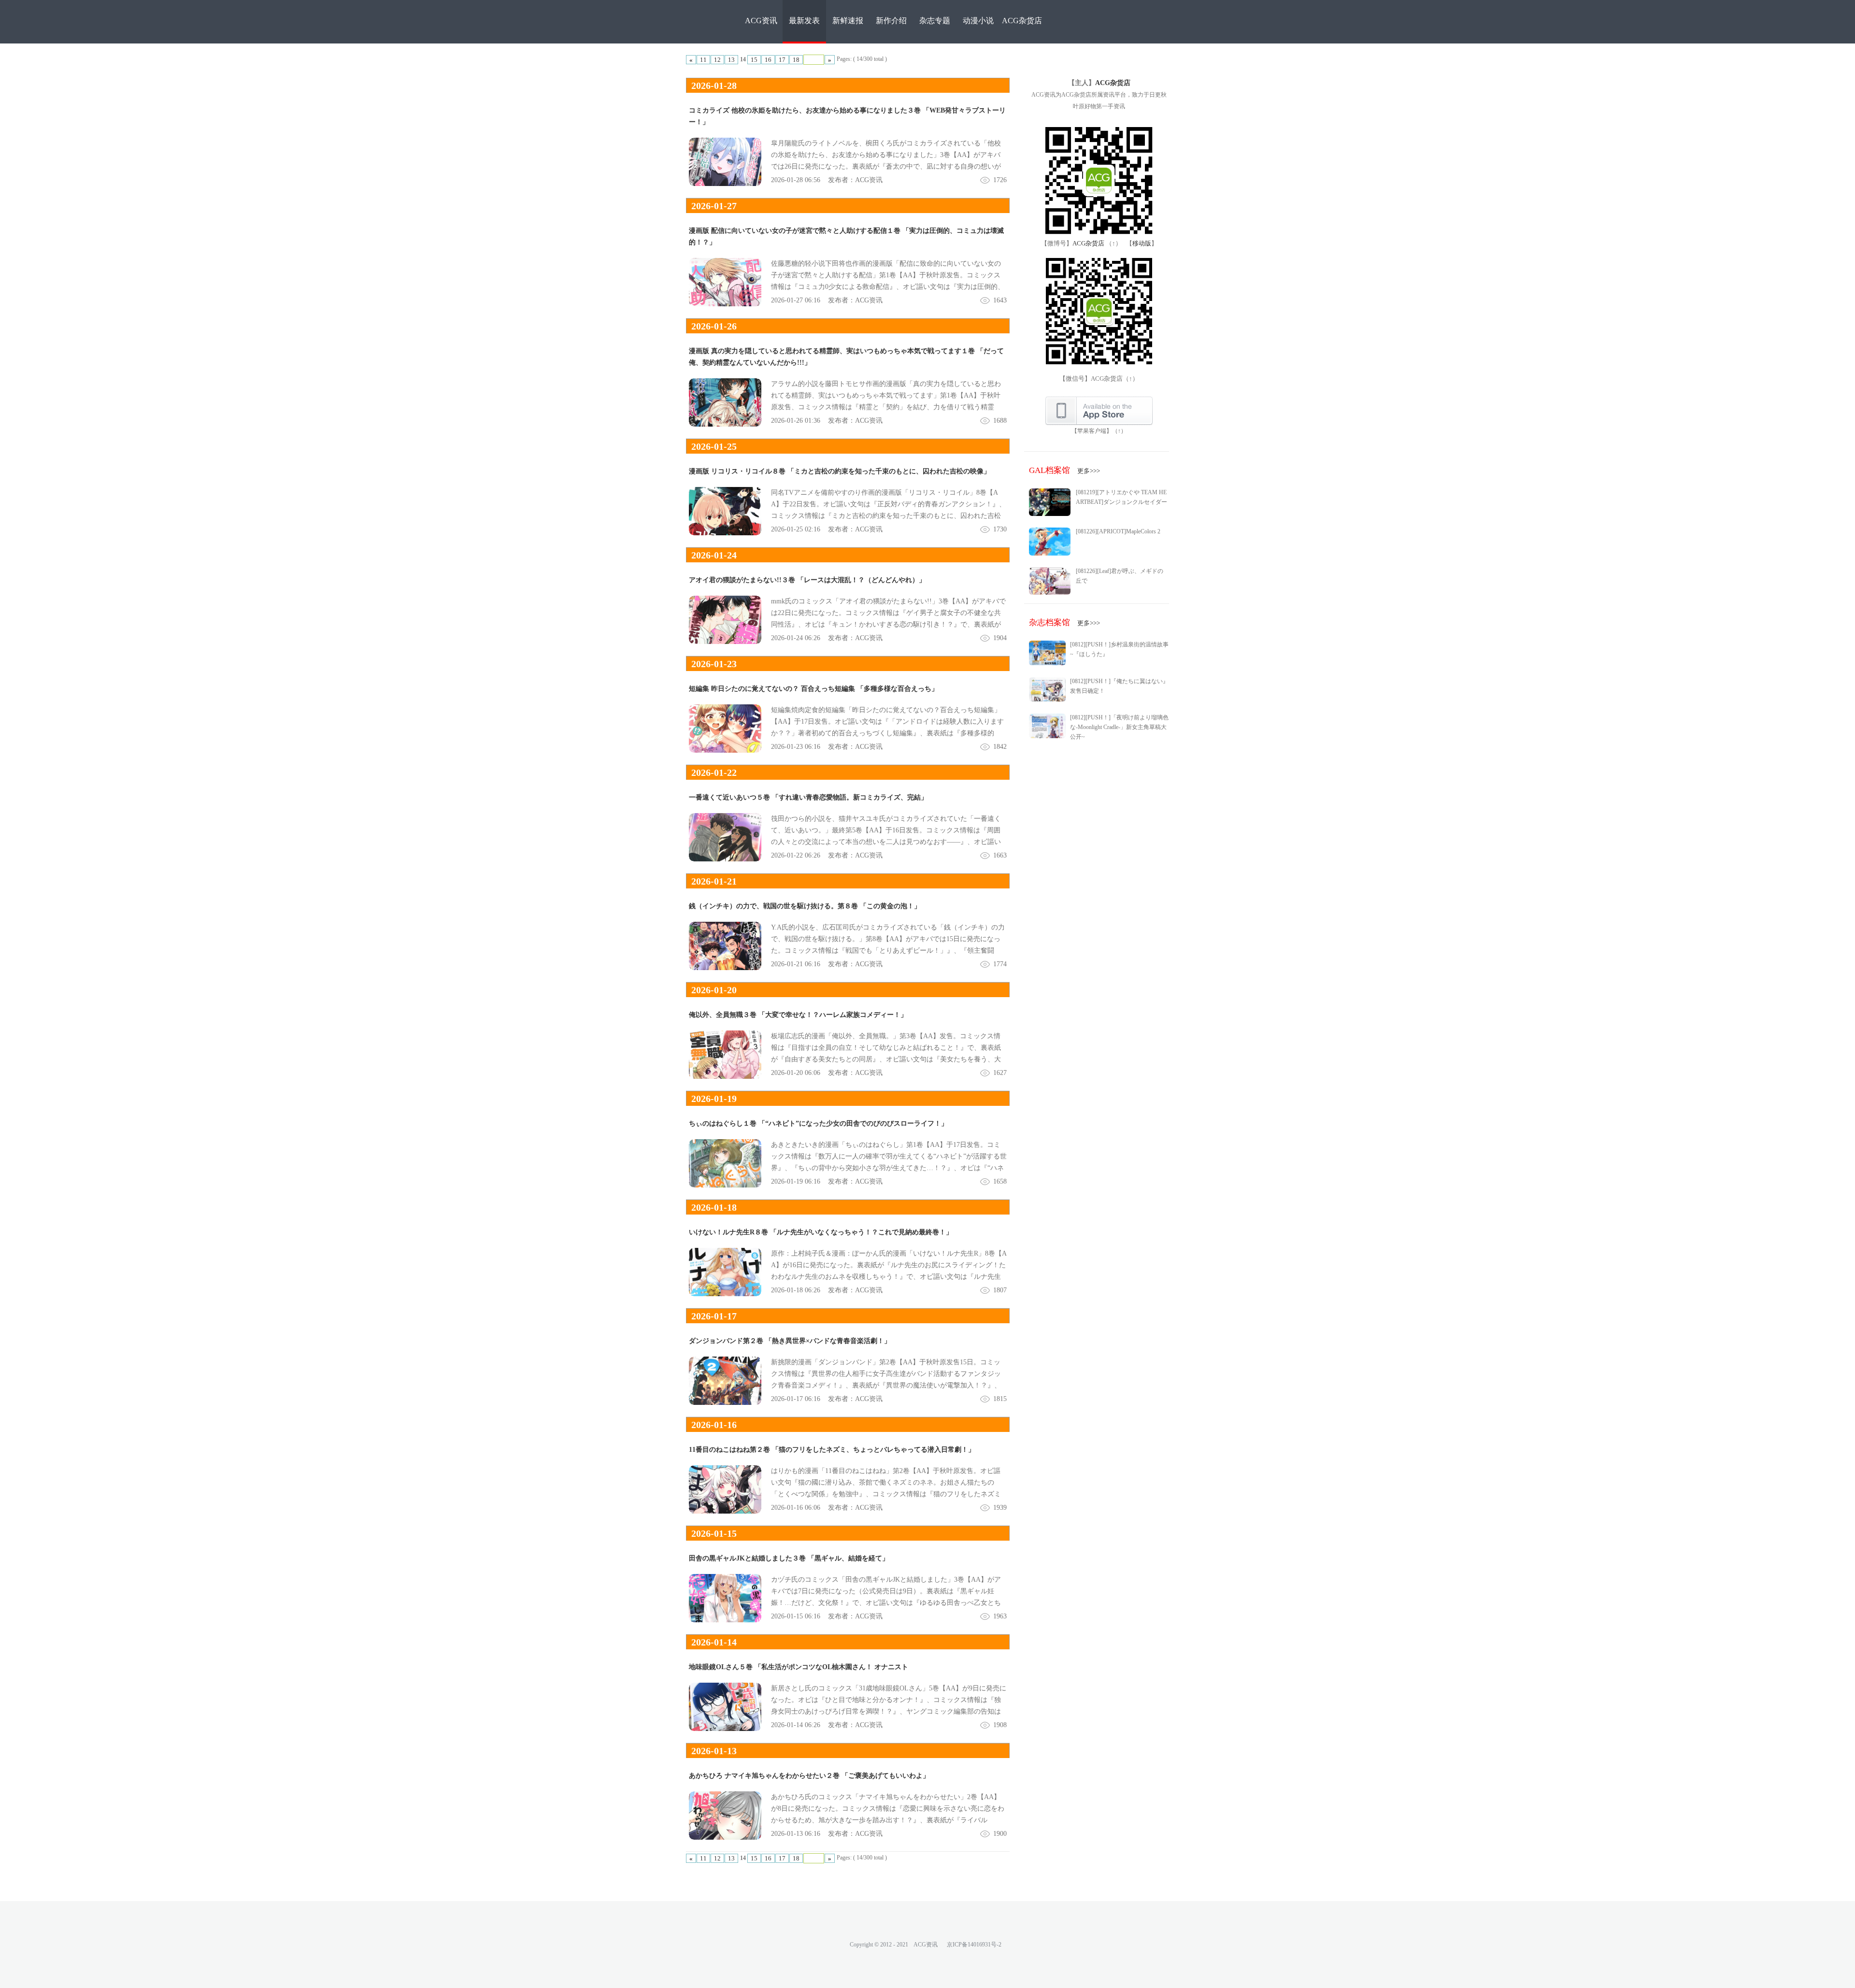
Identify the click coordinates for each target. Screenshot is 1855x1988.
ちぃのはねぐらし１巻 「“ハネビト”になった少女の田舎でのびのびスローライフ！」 (818, 1123)
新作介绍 (891, 21)
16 (768, 60)
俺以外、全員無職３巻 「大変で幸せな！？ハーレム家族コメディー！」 (798, 1015)
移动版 (1142, 243)
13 (731, 60)
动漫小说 (978, 21)
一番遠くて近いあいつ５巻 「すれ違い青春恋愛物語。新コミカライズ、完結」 (808, 797)
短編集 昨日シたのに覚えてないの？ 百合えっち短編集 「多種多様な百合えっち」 (813, 689)
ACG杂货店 (1022, 21)
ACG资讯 (761, 21)
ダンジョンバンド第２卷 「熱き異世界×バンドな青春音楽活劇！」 (790, 1341)
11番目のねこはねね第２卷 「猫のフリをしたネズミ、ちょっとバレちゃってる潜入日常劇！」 (832, 1450)
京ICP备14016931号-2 (974, 1945)
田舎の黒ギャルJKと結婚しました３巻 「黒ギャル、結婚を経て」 (789, 1558)
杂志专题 (935, 21)
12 (717, 60)
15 (754, 60)
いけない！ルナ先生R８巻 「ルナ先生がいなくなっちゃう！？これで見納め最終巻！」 (821, 1232)
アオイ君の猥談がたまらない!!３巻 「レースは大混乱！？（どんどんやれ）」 (807, 580)
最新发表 (804, 21)
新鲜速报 (848, 21)
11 (703, 60)
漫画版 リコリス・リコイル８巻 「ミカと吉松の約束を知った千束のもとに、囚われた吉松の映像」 (840, 471)
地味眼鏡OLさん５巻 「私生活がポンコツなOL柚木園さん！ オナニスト (799, 1667)
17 (782, 60)
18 (796, 60)
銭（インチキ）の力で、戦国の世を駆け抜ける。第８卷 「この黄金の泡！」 (805, 906)
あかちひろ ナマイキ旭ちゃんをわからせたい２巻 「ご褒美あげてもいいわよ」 (809, 1776)
